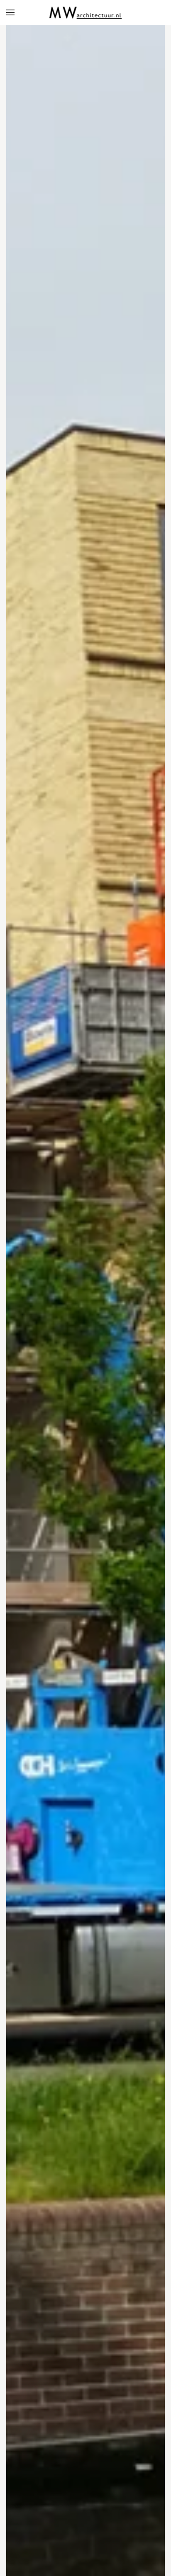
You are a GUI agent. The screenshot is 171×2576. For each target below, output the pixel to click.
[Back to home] (86, 12)
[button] (10, 12)
